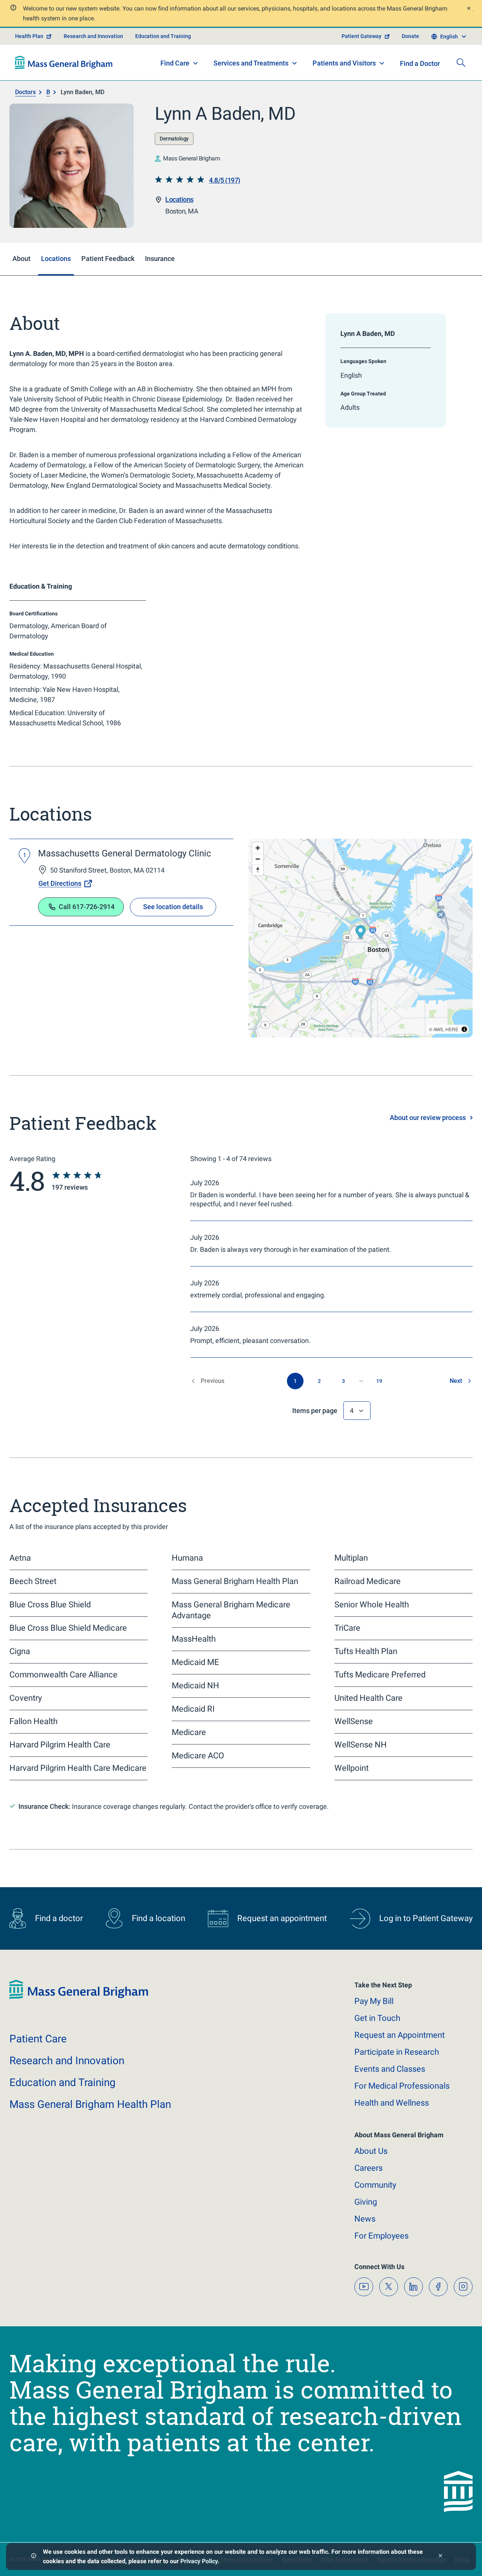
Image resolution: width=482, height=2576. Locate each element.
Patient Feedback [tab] (108, 259)
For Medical (402, 2086)
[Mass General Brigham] (64, 63)
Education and (63, 2082)
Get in (377, 2018)
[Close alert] (468, 9)
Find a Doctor (420, 63)
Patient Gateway (361, 36)
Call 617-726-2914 (87, 907)
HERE (452, 1029)
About (371, 2151)
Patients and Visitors (344, 63)
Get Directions (60, 883)
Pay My (374, 2001)
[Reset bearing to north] (258, 870)
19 (379, 1381)
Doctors (25, 92)
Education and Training (163, 36)
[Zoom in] (258, 848)
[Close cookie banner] (440, 2557)
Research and (67, 2061)
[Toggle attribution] (464, 1029)
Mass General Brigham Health (90, 2104)
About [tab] (21, 259)
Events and (390, 2069)
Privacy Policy (199, 2561)
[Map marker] (361, 933)
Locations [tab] (56, 259)
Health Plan (29, 36)
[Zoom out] (258, 859)
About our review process (428, 1118)
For (381, 2236)
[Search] (461, 63)
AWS (438, 1029)
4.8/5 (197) (225, 180)
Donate (410, 36)
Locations (179, 199)
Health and (392, 2103)
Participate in (397, 2052)
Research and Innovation (93, 36)
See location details (173, 907)
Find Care (175, 63)
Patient (38, 2039)
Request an (400, 2035)
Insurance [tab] (160, 259)
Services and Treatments (251, 63)
